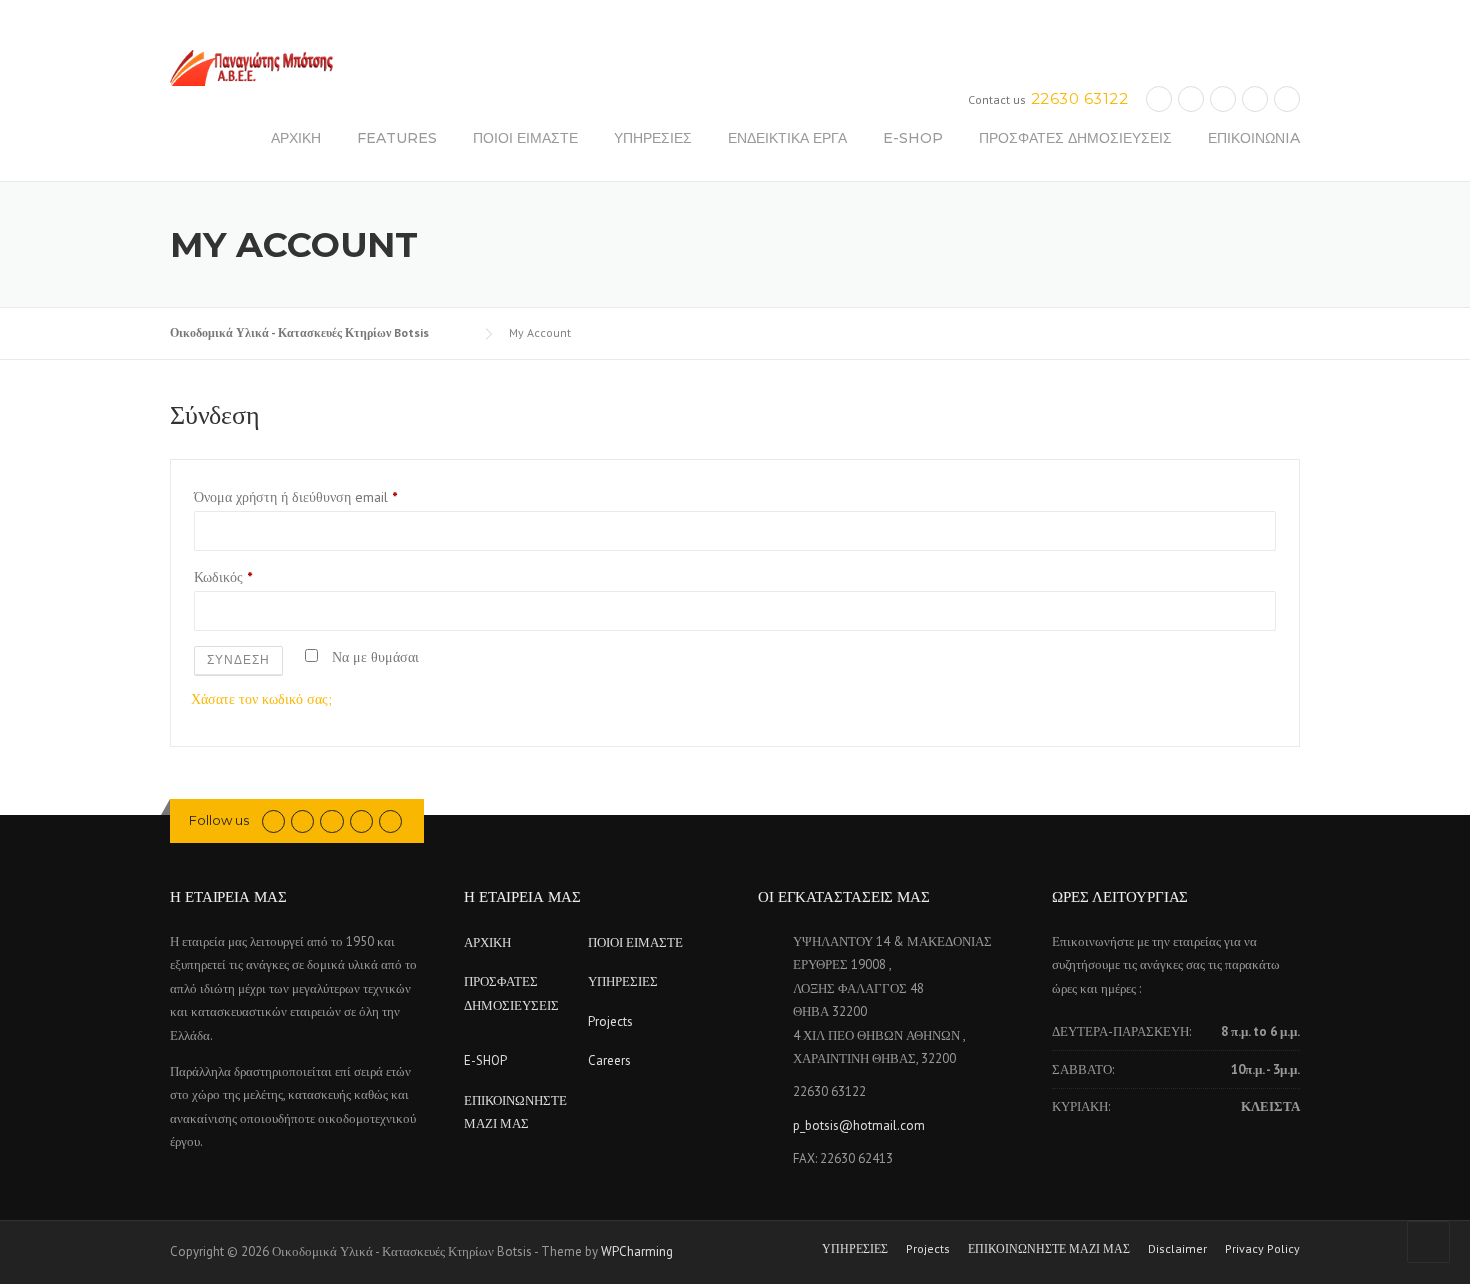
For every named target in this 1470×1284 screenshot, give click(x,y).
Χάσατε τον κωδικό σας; (261, 699)
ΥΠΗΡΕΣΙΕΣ (653, 138)
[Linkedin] (1191, 98)
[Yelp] (1255, 98)
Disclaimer (1177, 1249)
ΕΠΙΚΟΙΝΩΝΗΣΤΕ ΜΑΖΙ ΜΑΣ (1049, 1249)
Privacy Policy (1262, 1249)
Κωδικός (227, 579)
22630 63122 (1080, 98)
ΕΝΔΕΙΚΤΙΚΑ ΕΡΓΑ (787, 138)
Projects (610, 1021)
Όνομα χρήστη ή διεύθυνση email (300, 499)
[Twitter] (1159, 98)
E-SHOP (913, 138)
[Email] (1287, 98)
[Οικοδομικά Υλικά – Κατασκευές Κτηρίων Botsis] (251, 67)
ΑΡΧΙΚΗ (296, 138)
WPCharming (637, 1251)
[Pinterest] (1223, 98)
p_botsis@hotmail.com (859, 1125)
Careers (609, 1060)
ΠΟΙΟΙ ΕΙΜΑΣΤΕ (525, 138)
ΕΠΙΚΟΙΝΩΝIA (1254, 138)
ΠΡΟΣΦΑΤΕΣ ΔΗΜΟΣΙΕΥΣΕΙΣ (1075, 138)
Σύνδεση (238, 659)
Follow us (219, 820)
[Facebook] (302, 820)
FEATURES (397, 138)
